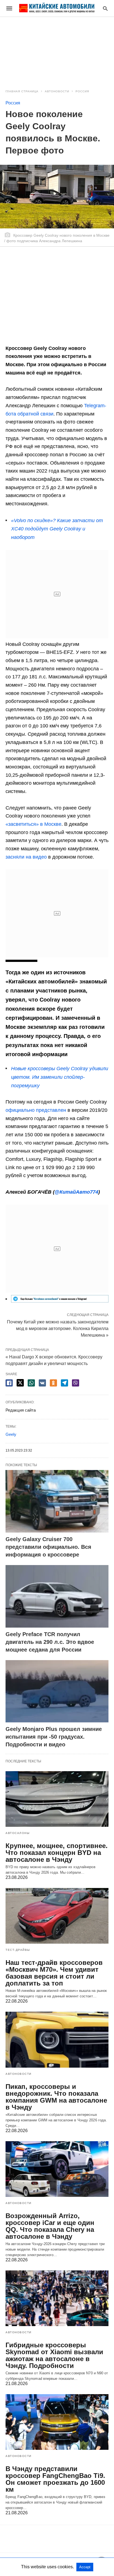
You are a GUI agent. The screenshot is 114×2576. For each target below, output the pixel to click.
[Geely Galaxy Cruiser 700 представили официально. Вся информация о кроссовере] (57, 1501)
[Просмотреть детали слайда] (60, 1301)
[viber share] (76, 1383)
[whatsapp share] (31, 1383)
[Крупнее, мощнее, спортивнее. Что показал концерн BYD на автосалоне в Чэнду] (57, 1799)
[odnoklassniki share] (53, 1383)
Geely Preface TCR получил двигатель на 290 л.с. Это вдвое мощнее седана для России (50, 1642)
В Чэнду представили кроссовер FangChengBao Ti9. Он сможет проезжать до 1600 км (55, 2479)
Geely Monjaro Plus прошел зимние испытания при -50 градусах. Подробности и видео (54, 1737)
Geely (11, 1434)
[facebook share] (9, 1383)
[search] (105, 8)
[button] (60, 1299)
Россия (82, 91)
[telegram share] (64, 1383)
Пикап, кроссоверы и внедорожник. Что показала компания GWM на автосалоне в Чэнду (56, 2097)
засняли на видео (26, 857)
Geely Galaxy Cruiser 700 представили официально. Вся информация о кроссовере (48, 1547)
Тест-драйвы (18, 1950)
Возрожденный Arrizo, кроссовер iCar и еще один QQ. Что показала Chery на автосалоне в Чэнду (50, 2226)
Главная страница (22, 91)
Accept (85, 2567)
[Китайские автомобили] (57, 8)
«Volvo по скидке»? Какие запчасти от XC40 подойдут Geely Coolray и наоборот (57, 529)
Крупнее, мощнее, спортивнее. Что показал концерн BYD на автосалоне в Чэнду (57, 1853)
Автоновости (57, 91)
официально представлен (36, 1110)
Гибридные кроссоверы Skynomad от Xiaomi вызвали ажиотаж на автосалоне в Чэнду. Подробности (54, 2355)
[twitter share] (20, 1383)
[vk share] (42, 1383)
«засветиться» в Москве (33, 824)
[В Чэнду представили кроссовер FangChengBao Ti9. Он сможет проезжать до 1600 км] (57, 2422)
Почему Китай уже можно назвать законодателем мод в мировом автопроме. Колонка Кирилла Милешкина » (58, 1328)
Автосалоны (18, 1833)
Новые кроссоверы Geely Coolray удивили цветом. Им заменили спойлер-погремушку (60, 1077)
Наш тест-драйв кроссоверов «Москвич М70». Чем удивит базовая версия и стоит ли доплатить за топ (54, 1973)
